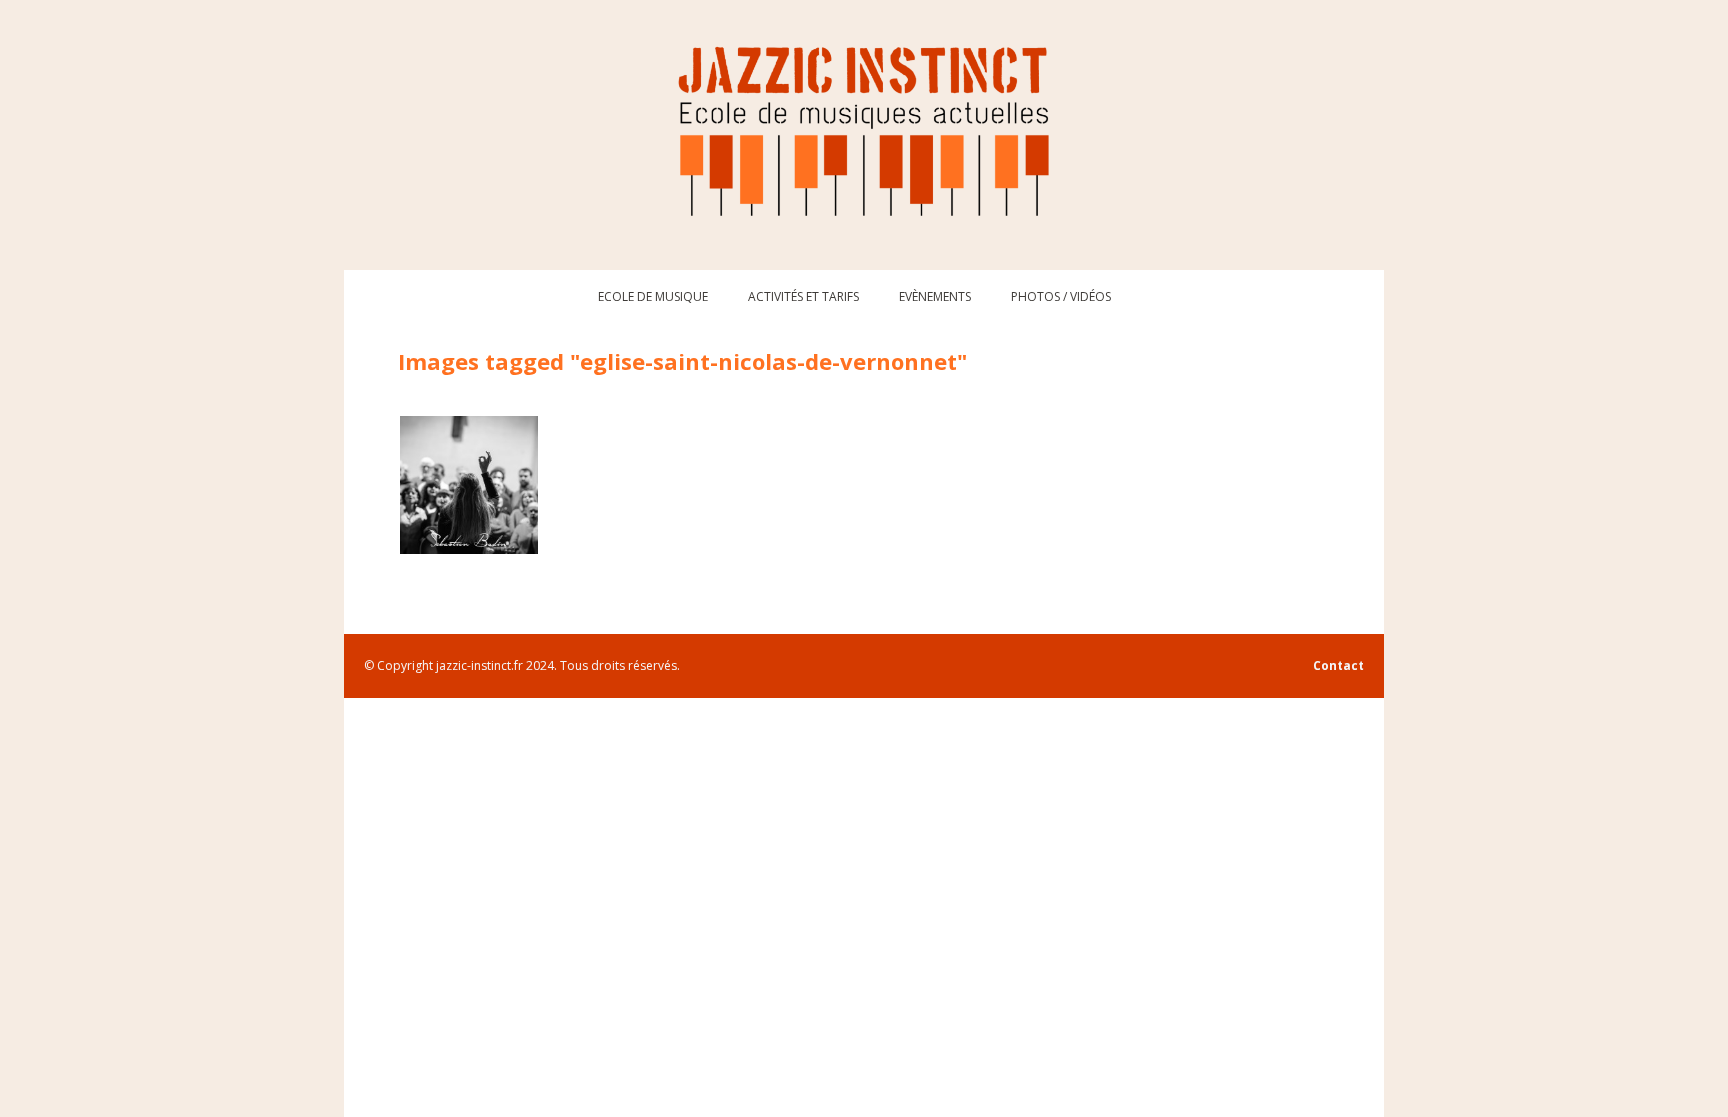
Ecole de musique (653, 296)
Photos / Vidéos (1061, 296)
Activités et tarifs (803, 296)
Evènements (935, 296)
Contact (1338, 665)
